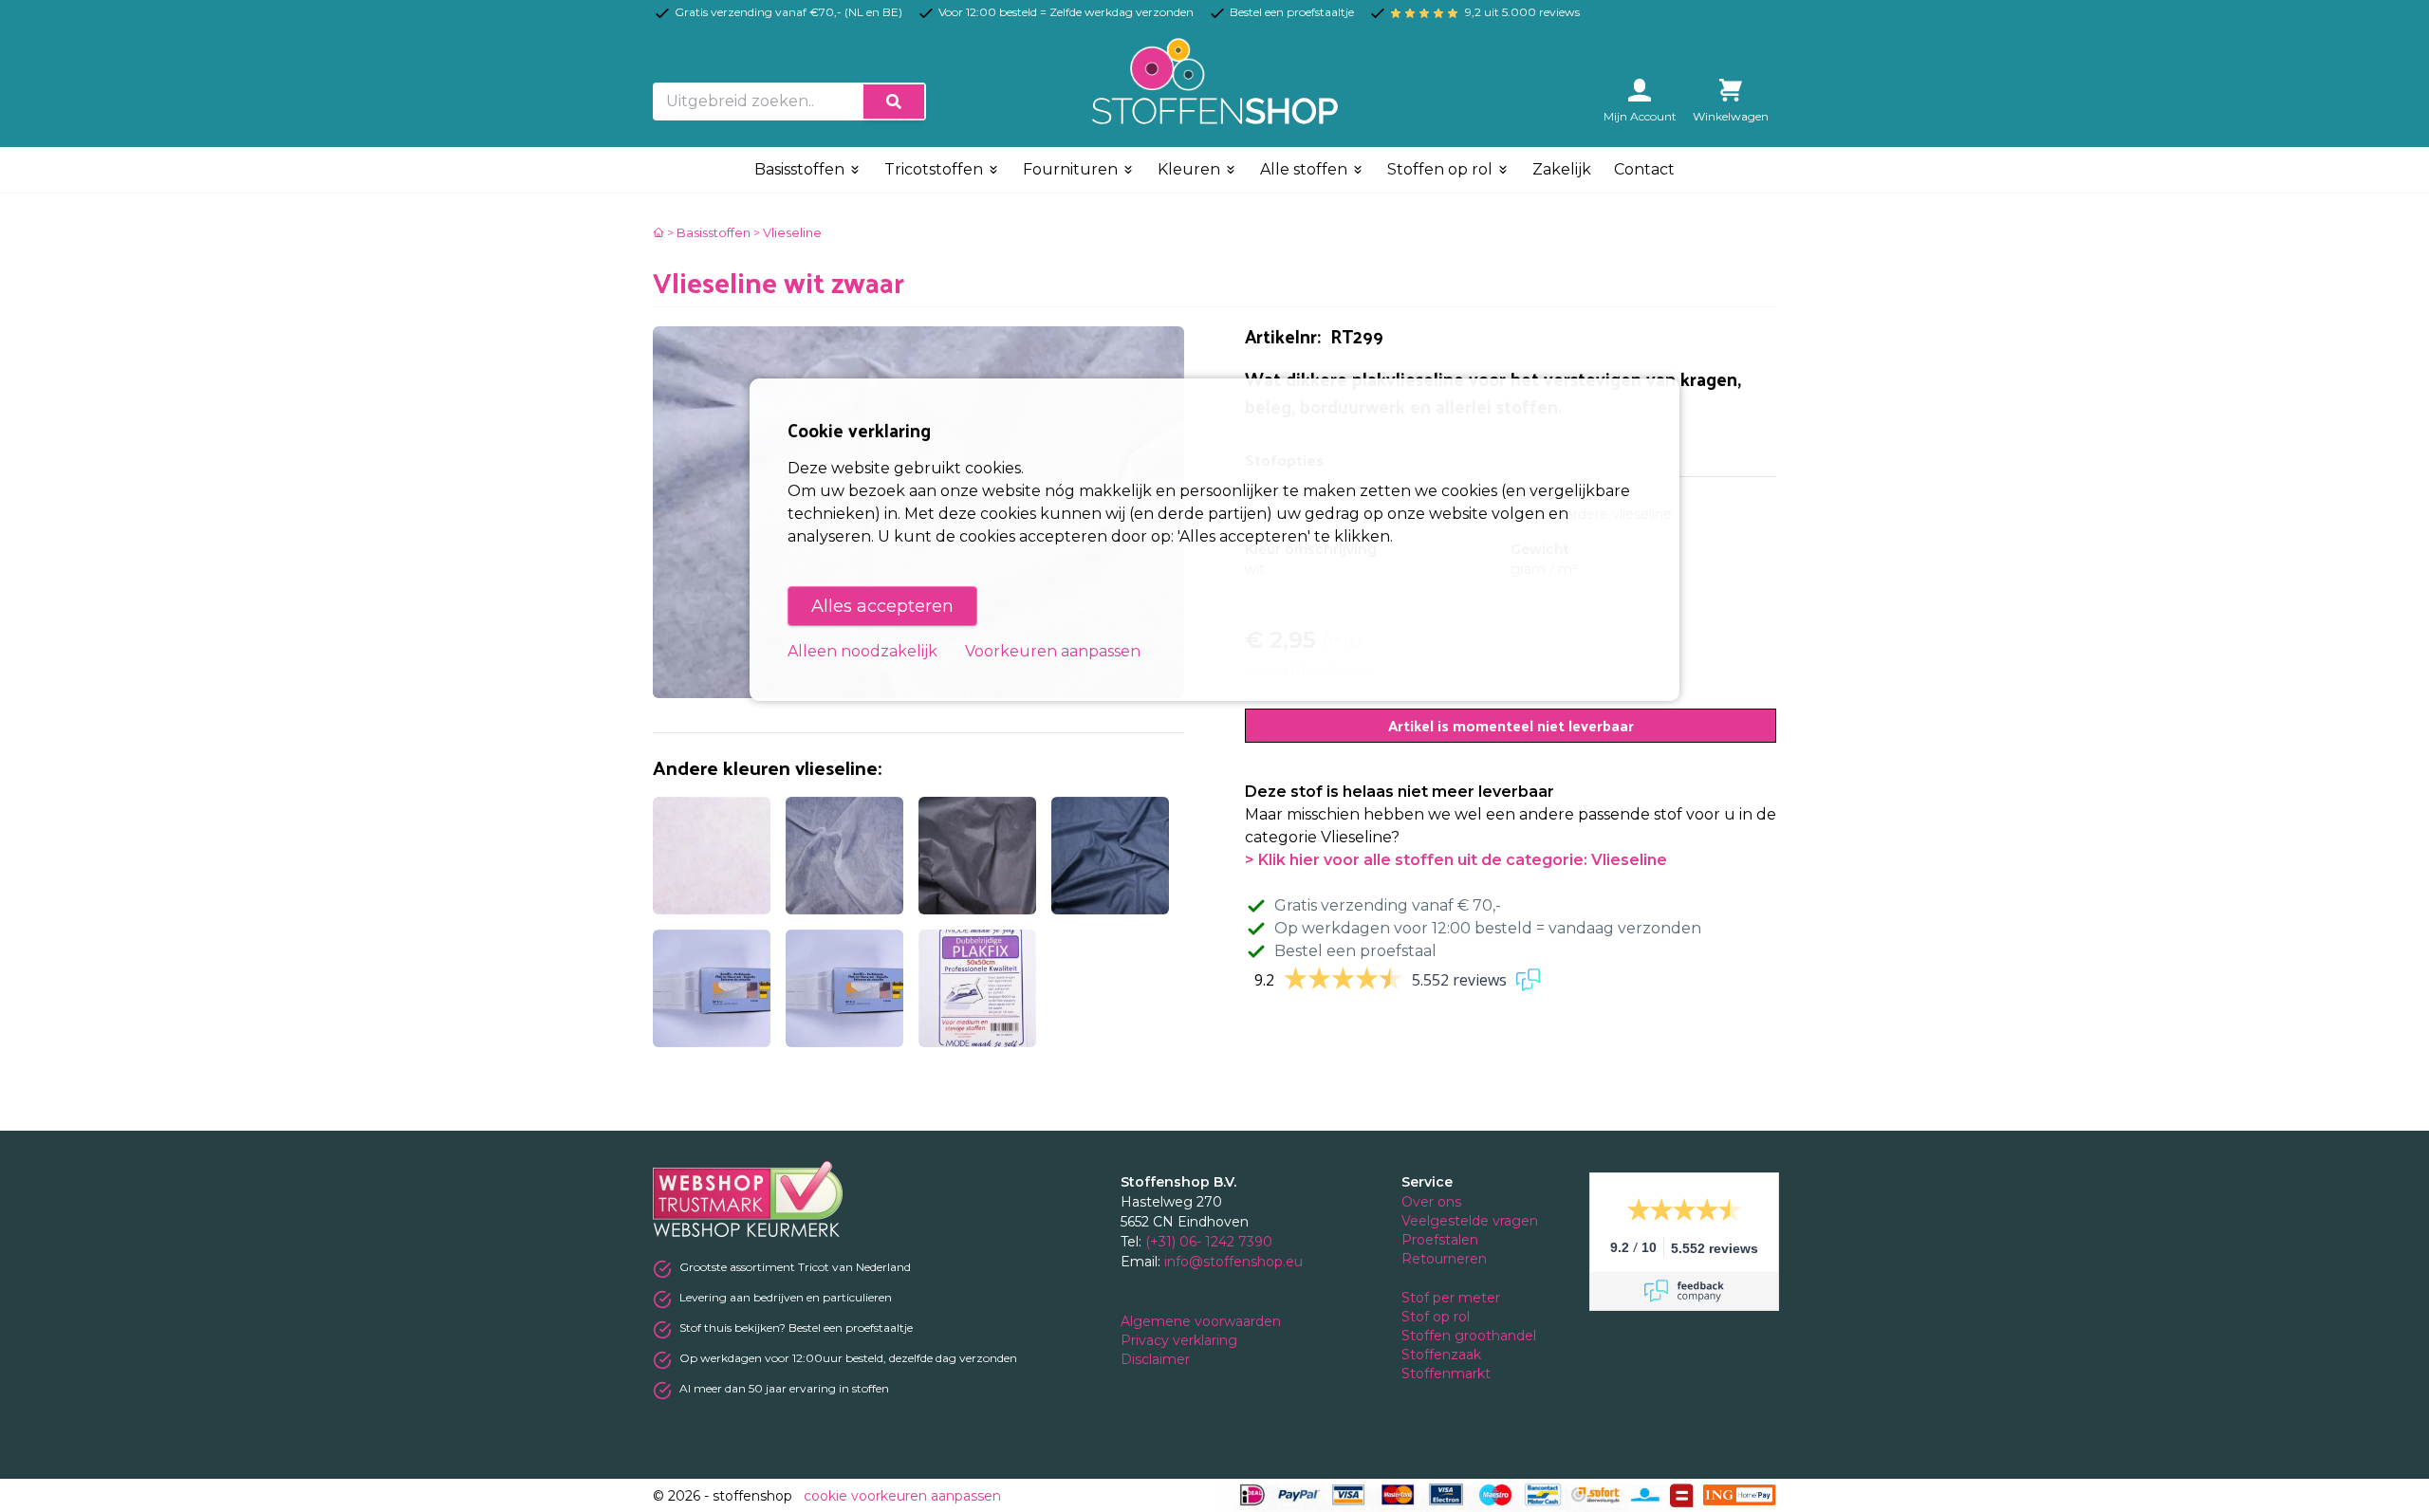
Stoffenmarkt (1446, 1374)
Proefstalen (1440, 1240)
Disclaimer (1157, 1359)
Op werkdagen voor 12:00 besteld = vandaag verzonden (1488, 928)
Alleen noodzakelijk (862, 651)
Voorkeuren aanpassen (1053, 651)
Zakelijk (1562, 169)
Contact (1644, 169)
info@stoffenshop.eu (1233, 1262)
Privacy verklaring (1181, 1340)
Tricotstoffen (936, 169)
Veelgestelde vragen (1470, 1221)
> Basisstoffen (709, 232)
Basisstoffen (801, 169)
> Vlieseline (788, 232)
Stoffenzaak (1443, 1355)
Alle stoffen (1306, 169)
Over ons (1431, 1202)
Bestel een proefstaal (1355, 951)
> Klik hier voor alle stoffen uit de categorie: (1456, 860)
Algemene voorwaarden (1203, 1321)
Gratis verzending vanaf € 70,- (1388, 905)
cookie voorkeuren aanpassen (902, 1496)
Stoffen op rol (1442, 169)
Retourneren (1444, 1259)
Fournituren (1072, 169)
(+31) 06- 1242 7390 (1209, 1242)
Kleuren (1191, 169)
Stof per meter (1453, 1298)
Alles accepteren (882, 606)
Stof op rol (1437, 1317)
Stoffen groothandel (1471, 1336)
